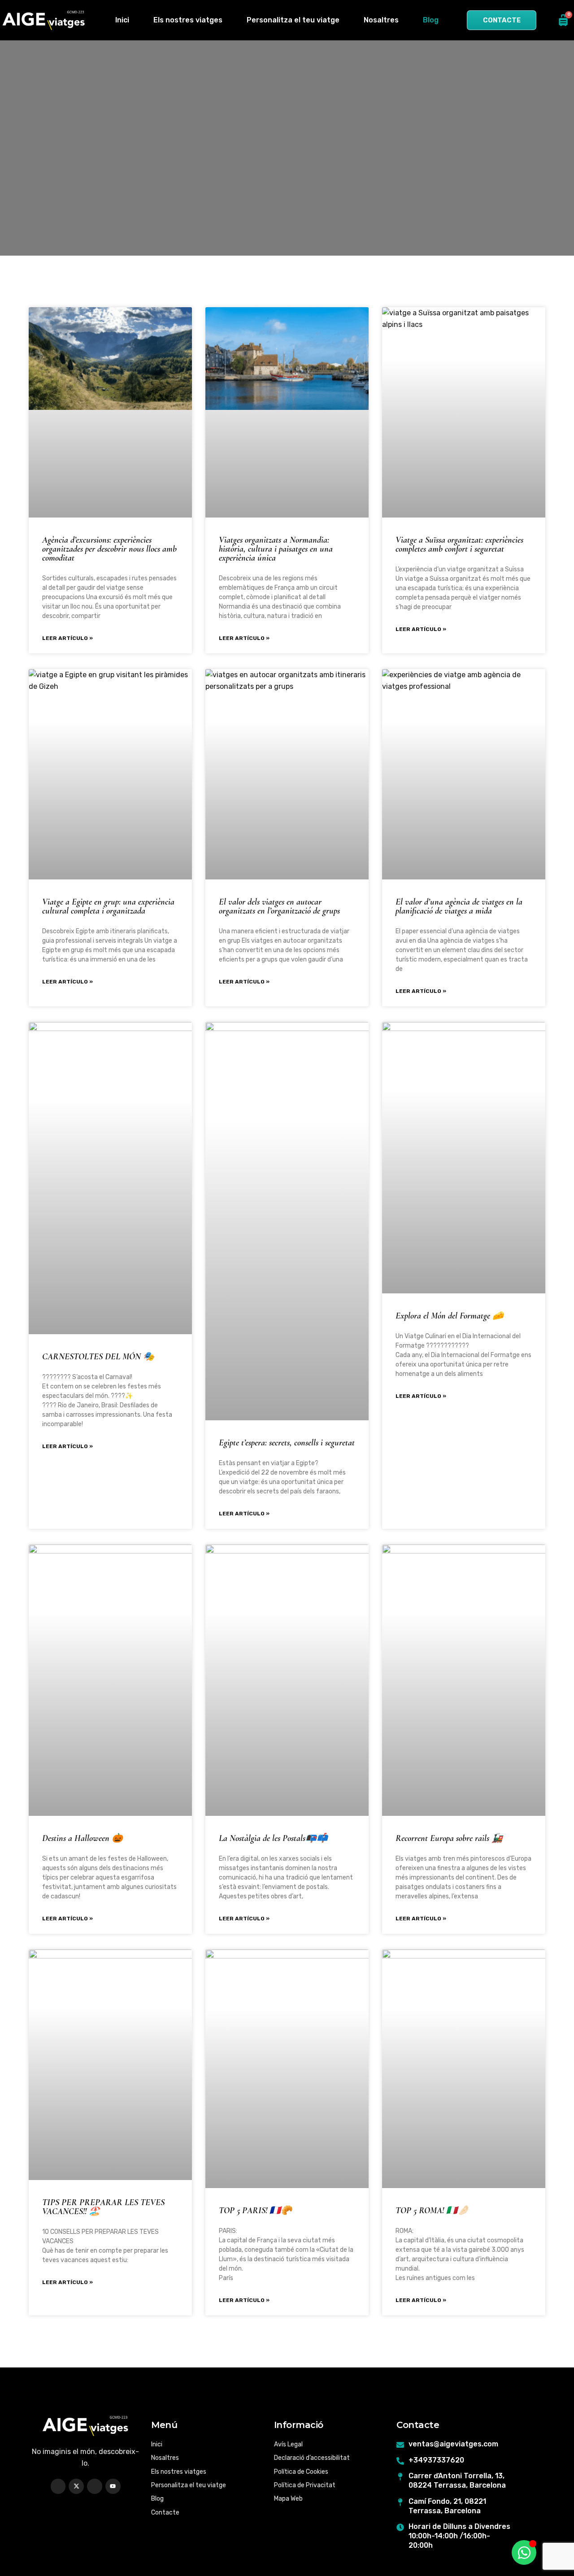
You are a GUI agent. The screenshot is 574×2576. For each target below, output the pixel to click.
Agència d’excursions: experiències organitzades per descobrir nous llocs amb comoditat (109, 549)
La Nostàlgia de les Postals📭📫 (273, 1838)
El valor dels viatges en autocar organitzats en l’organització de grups (279, 906)
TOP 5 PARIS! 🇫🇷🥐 (255, 2210)
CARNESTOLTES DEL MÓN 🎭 (98, 1357)
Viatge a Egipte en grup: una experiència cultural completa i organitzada (108, 906)
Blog (431, 20)
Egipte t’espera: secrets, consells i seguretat (287, 1443)
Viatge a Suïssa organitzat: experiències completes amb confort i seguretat (459, 544)
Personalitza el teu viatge (293, 20)
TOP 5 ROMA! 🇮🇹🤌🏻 (432, 2210)
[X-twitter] (76, 2486)
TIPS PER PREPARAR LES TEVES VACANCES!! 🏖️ (103, 2207)
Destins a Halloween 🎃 (83, 1838)
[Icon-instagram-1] (95, 2486)
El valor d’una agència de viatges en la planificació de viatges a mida (459, 906)
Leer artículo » (67, 638)
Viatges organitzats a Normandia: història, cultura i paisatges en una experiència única (276, 549)
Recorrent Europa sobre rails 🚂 (449, 1838)
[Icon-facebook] (58, 2486)
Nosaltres (381, 20)
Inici (122, 20)
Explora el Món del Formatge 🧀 (450, 1316)
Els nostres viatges (188, 20)
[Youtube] (113, 2486)
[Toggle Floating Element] (524, 2552)
